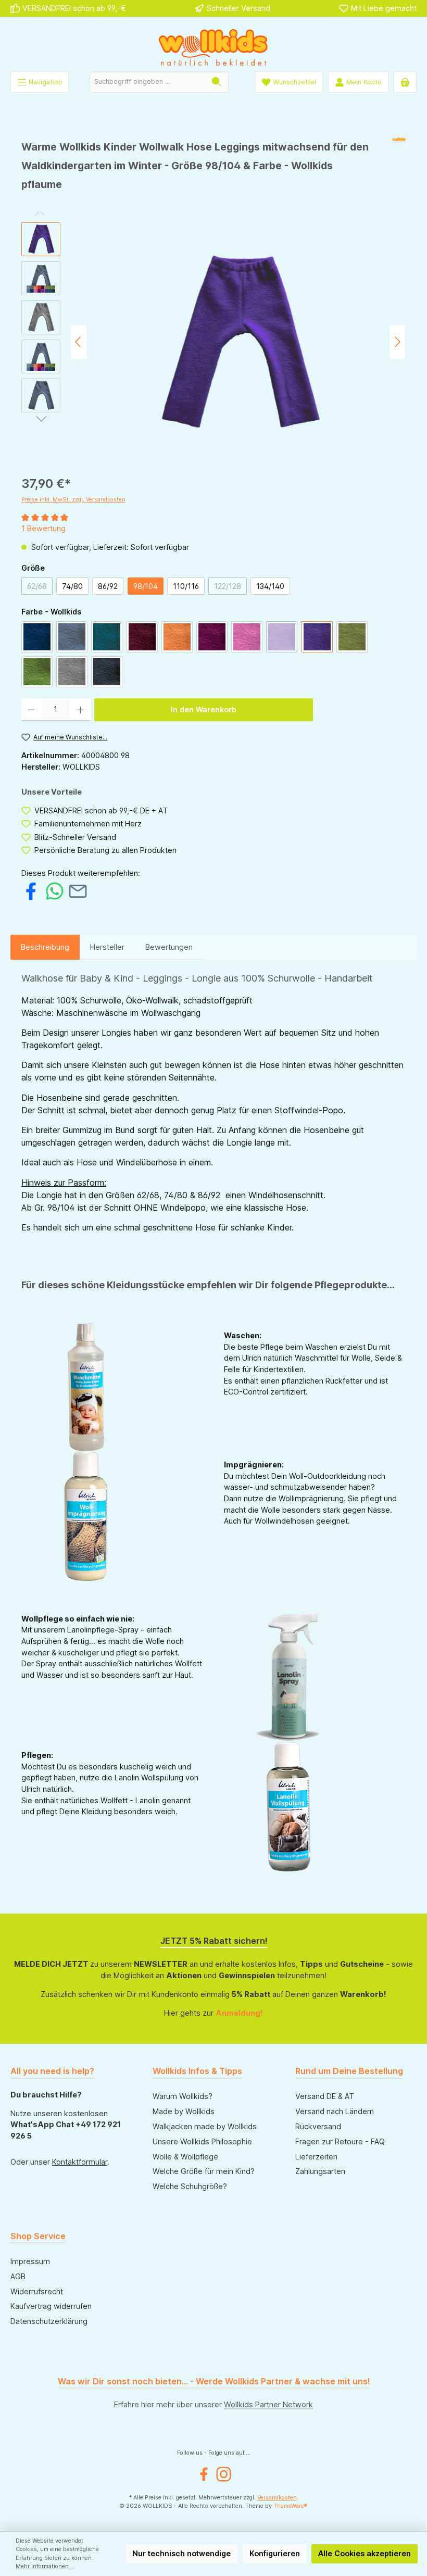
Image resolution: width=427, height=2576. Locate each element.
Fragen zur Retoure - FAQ (340, 2141)
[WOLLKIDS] (399, 169)
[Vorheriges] (79, 342)
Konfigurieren (275, 2553)
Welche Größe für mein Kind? (204, 2171)
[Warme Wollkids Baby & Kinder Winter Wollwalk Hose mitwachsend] (238, 342)
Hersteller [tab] (107, 947)
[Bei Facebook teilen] (31, 891)
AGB (18, 2276)
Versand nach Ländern (335, 2111)
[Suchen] (217, 82)
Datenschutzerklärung (49, 2321)
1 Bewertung (43, 528)
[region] (213, 342)
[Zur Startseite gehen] (213, 47)
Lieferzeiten (316, 2157)
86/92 (108, 586)
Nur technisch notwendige (181, 2553)
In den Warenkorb (204, 709)
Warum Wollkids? (183, 2096)
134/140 (270, 586)
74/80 (72, 586)
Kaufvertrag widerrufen (51, 2306)
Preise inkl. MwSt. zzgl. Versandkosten (73, 500)
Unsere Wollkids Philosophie (202, 2141)
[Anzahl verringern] (32, 710)
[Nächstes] (397, 342)
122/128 (230, 588)
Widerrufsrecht (37, 2291)
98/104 (146, 586)
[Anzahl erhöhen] (80, 710)
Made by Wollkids (184, 2111)
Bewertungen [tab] (169, 947)
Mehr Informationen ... (45, 2566)
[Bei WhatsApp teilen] (54, 891)
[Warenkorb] (405, 82)
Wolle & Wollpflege (185, 2157)
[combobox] (148, 82)
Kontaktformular (80, 2162)
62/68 (40, 588)
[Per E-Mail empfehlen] (78, 891)
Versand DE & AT (325, 2096)
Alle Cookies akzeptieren (365, 2553)
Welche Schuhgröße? (190, 2186)
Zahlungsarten (320, 2171)
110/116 (186, 586)
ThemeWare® (291, 2506)
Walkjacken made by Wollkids (205, 2126)
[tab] (45, 947)
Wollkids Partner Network (268, 2404)
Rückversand (318, 2126)
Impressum (30, 2261)
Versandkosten (277, 2498)
